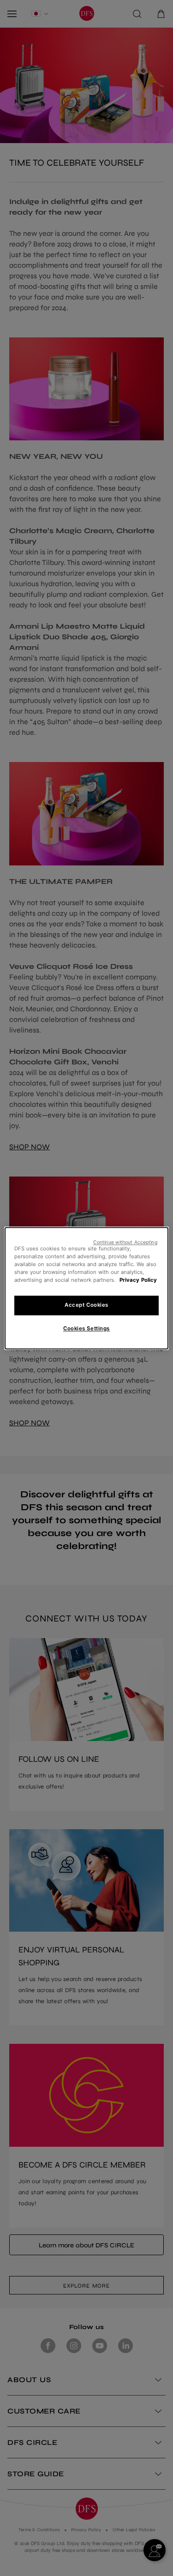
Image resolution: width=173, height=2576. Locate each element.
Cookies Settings (86, 1328)
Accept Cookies (86, 1305)
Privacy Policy (138, 1280)
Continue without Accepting (125, 1242)
